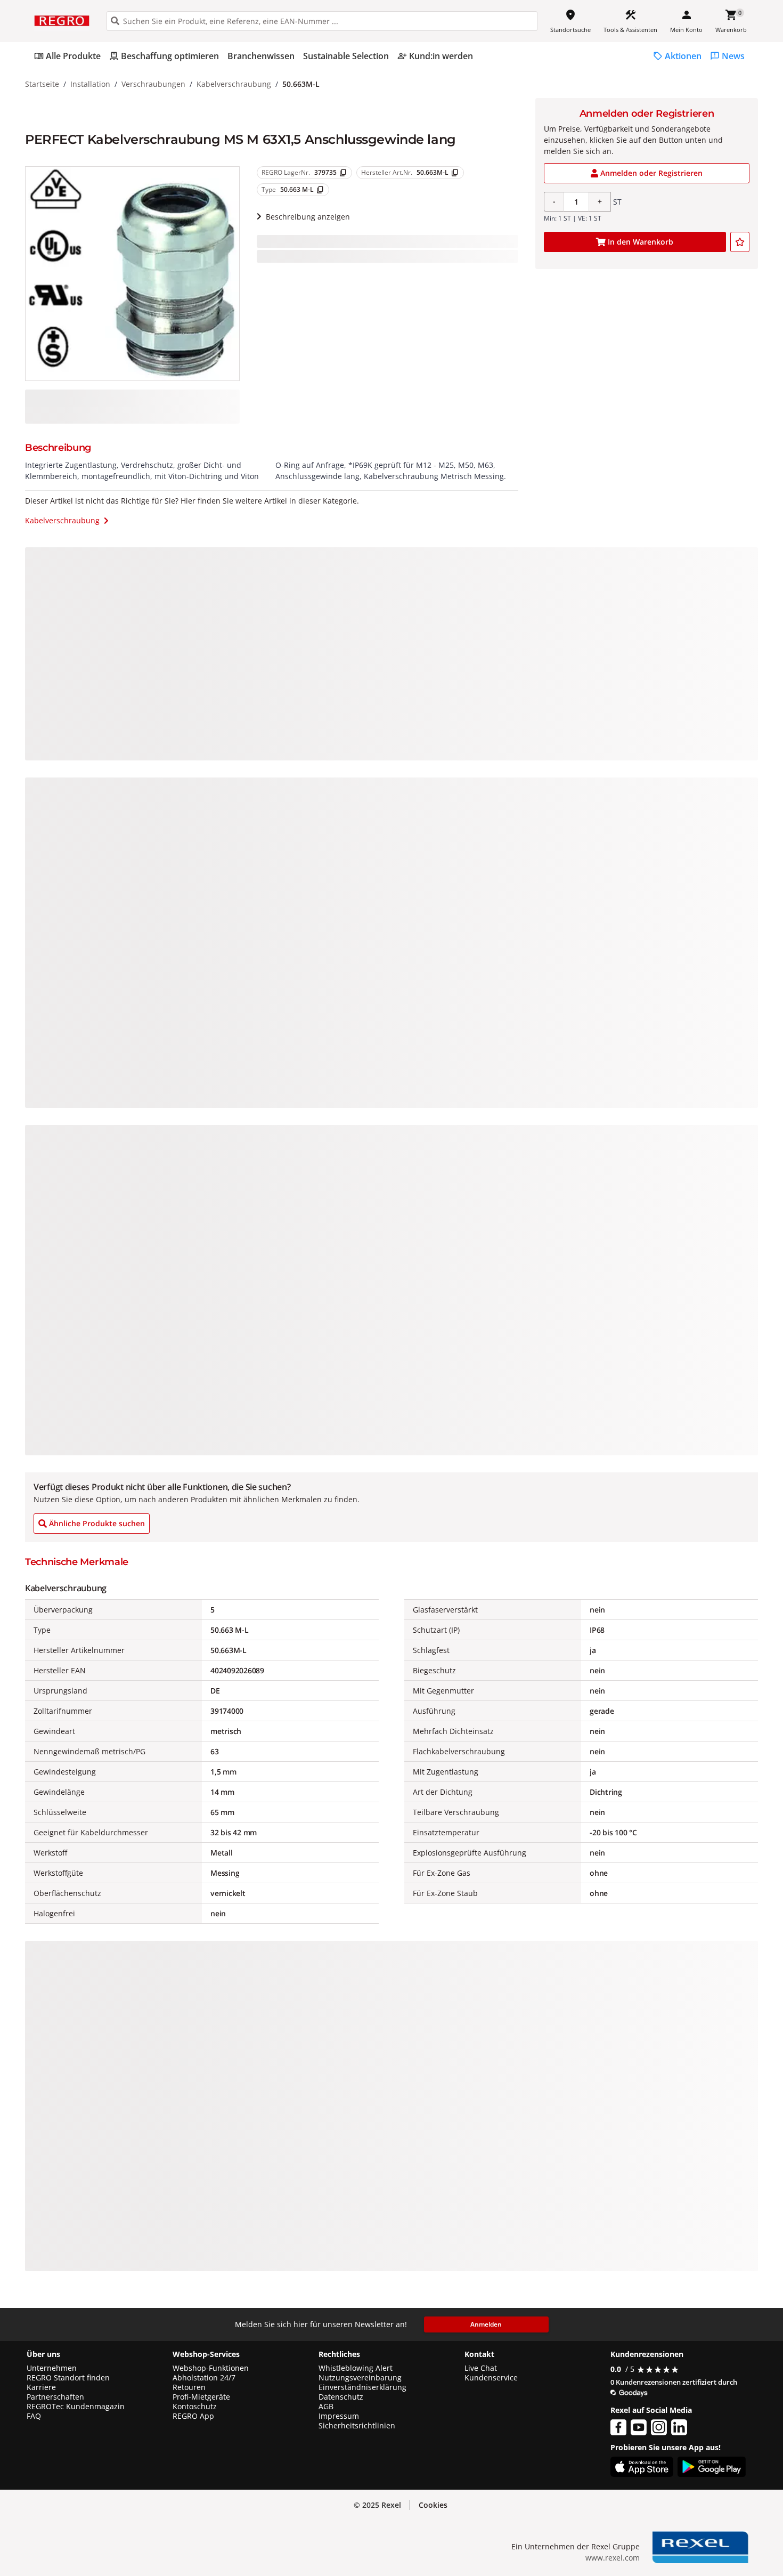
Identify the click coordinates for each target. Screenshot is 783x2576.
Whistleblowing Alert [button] (356, 2368)
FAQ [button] (34, 2416)
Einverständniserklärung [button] (362, 2387)
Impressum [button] (339, 2416)
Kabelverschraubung (234, 84)
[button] (433, 2505)
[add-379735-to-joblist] (740, 242)
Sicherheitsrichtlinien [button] (357, 2426)
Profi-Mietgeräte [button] (201, 2397)
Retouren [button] (189, 2387)
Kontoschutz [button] (195, 2407)
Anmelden (486, 2324)
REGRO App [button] (193, 2416)
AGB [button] (326, 2407)
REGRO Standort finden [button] (68, 2378)
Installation (90, 84)
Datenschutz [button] (341, 2397)
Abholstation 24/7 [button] (204, 2378)
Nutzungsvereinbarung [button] (360, 2378)
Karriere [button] (41, 2387)
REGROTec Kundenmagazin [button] (76, 2407)
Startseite (42, 84)
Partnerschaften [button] (55, 2397)
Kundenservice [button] (491, 2378)
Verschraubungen (153, 84)
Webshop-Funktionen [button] (211, 2368)
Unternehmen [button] (52, 2368)
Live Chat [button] (481, 2368)
